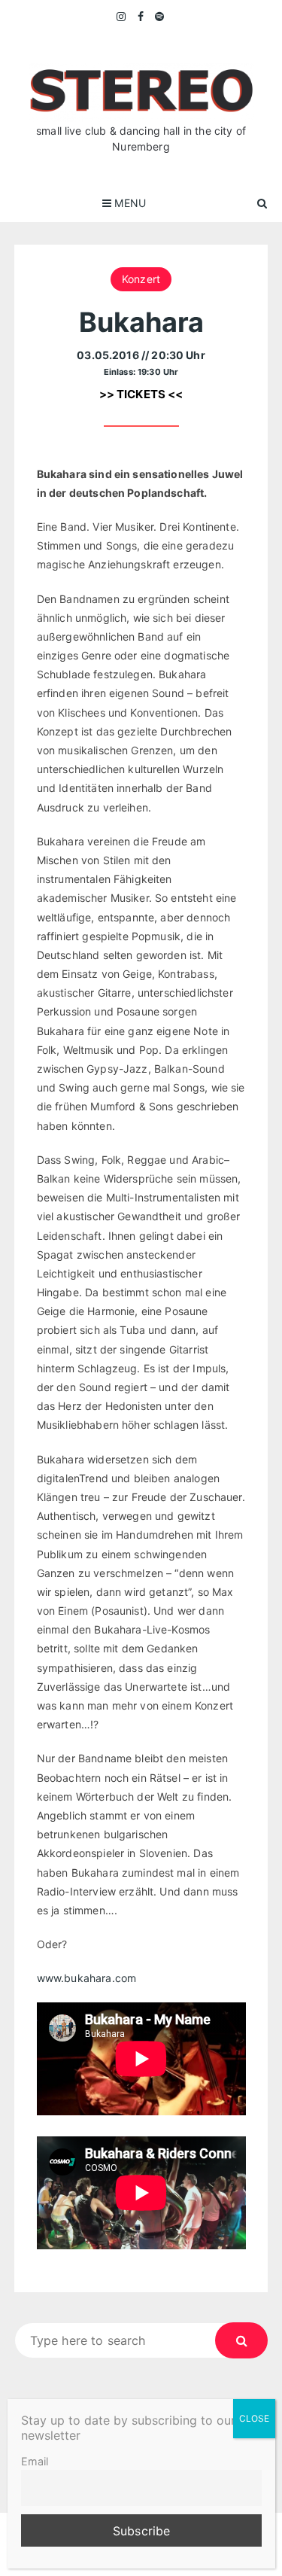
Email (35, 2461)
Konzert (141, 279)
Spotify (160, 17)
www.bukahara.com (86, 1978)
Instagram (122, 17)
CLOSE (254, 2418)
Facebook (141, 17)
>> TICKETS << (141, 394)
